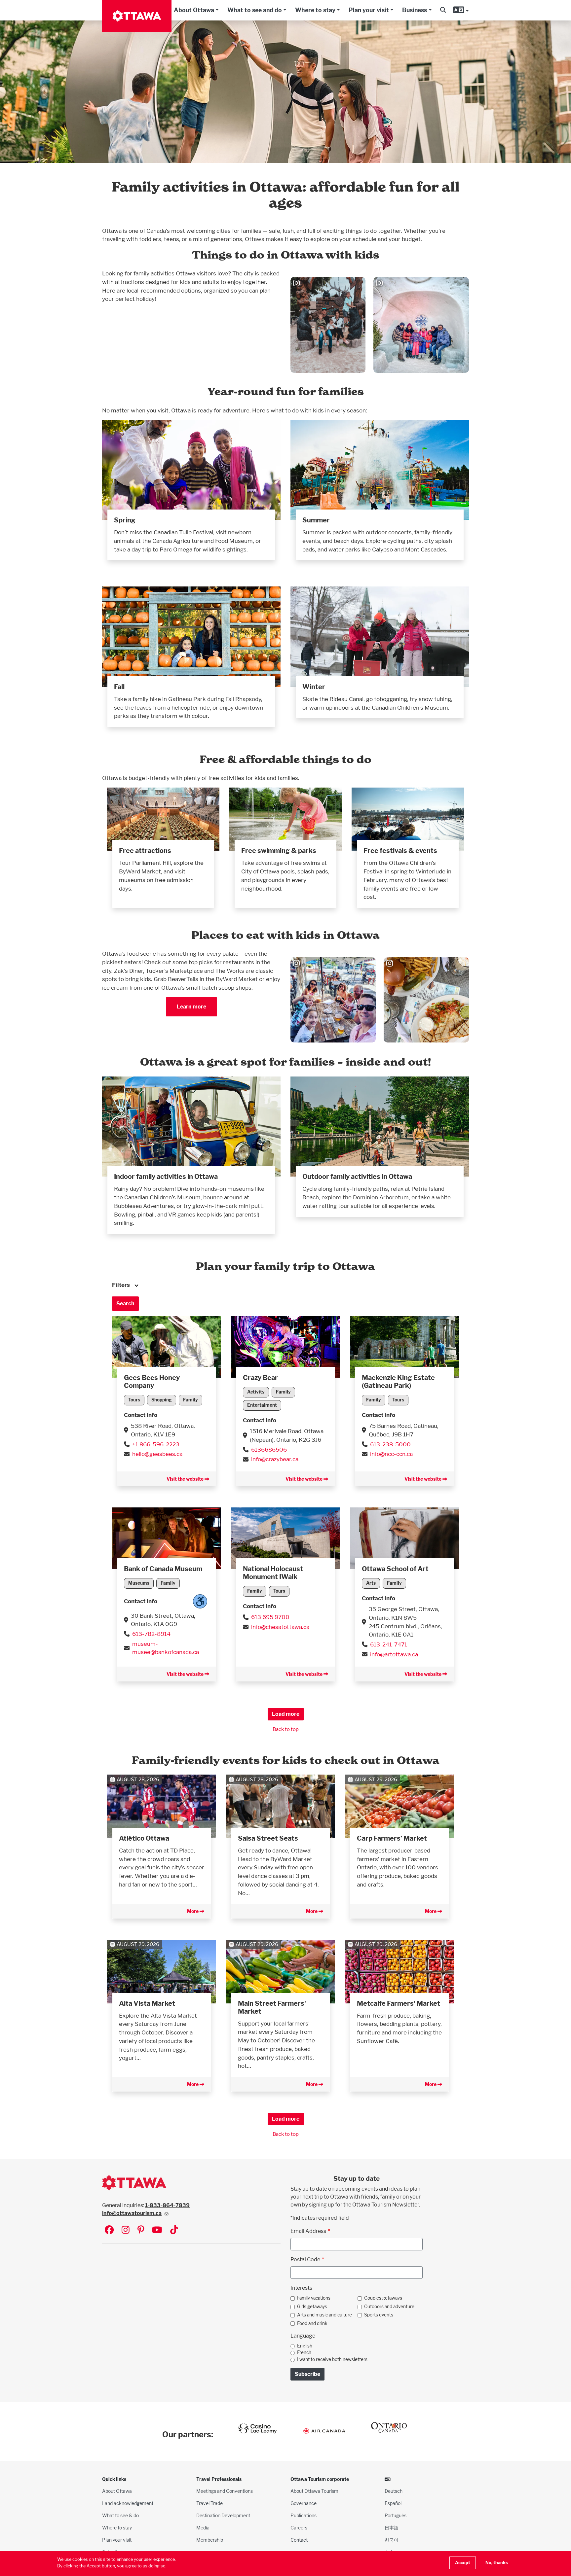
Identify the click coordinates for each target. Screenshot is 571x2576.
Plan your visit (369, 10)
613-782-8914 (151, 1634)
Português (396, 2515)
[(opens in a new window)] (167, 1346)
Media (203, 2528)
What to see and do (255, 10)
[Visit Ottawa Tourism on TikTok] (174, 2230)
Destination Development (223, 2515)
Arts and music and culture (324, 2315)
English (305, 2346)
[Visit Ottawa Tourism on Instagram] (126, 2230)
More (193, 1911)
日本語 (392, 2528)
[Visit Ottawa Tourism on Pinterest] (141, 2230)
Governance (304, 2503)
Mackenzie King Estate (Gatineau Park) (398, 1382)
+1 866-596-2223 (156, 1444)
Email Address (308, 2231)
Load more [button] (286, 1714)
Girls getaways (312, 2307)
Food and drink (312, 2323)
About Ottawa (194, 10)
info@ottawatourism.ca (132, 2213)
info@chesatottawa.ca (280, 1627)
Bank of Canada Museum (163, 1569)
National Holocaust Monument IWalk (273, 1573)
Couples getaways (383, 2298)
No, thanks (497, 2563)
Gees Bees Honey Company (152, 1382)
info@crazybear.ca (275, 1459)
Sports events (379, 2315)
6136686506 (269, 1449)
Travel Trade (209, 2503)
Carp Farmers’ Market (392, 1838)
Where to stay (315, 10)
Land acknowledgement (128, 2503)
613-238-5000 (390, 1444)
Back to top (286, 1729)
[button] (443, 10)
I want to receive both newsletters (332, 2359)
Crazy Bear (260, 1378)
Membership (210, 2540)
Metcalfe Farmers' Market (399, 2003)
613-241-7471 (389, 1644)
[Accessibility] (200, 1601)
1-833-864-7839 (167, 2205)
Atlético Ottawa (144, 1838)
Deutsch (394, 2491)
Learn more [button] (191, 1007)
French (304, 2352)
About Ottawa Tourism (314, 2491)
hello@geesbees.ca (157, 1454)
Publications (304, 2515)
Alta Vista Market (147, 2003)
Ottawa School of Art (395, 1569)
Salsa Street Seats (268, 1838)
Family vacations (314, 2298)
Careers (299, 2528)
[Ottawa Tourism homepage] (137, 16)
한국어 (392, 2540)
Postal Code (305, 2259)
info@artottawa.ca (394, 1654)
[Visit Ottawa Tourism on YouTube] (157, 2230)
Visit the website (186, 1479)
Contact (299, 2540)
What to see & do (120, 2515)
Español (393, 2503)
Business (415, 10)
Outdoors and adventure (389, 2307)
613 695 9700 (270, 1617)
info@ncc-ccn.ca (391, 1454)
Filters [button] (121, 1285)
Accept (463, 2563)
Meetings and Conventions (225, 2491)
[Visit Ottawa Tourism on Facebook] (109, 2230)
